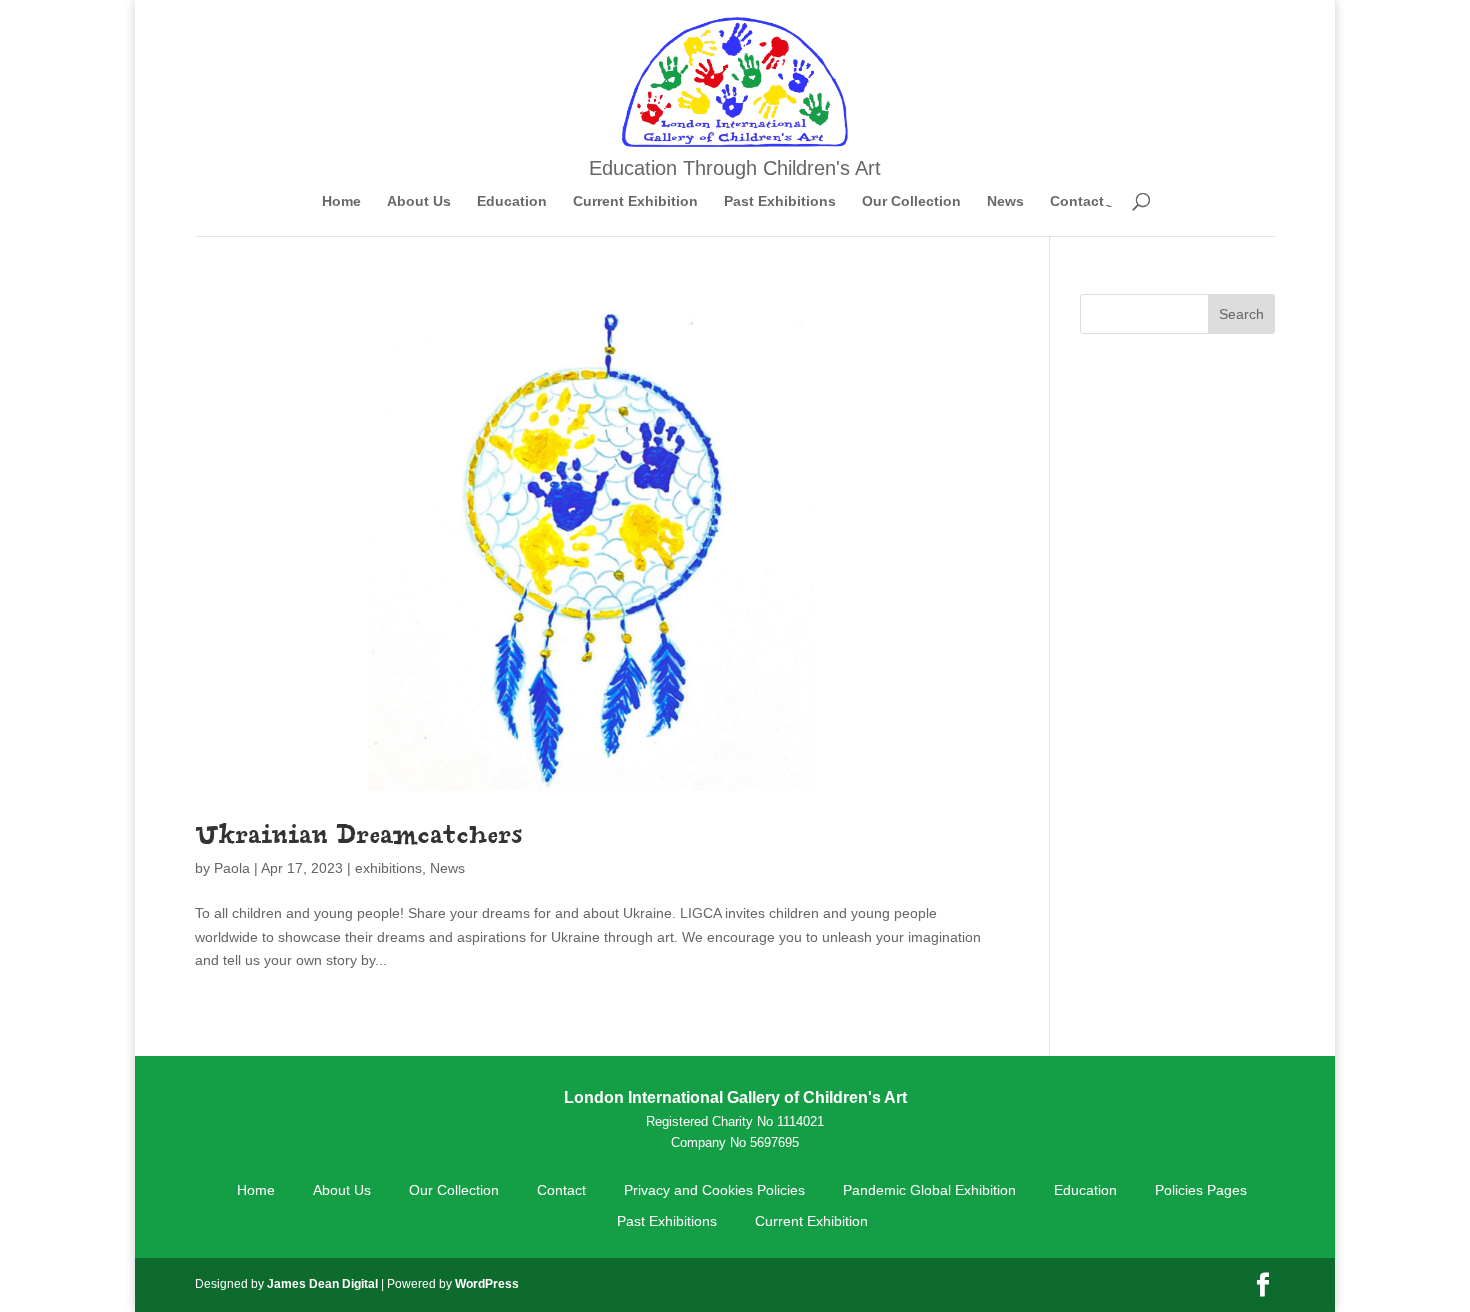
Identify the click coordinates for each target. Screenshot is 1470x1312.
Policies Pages (1201, 1190)
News (1005, 201)
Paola (232, 868)
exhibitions (388, 868)
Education (512, 201)
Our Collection (911, 201)
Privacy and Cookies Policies (714, 1190)
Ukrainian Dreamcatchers (358, 833)
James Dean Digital (322, 1284)
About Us (419, 201)
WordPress (487, 1284)
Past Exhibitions (780, 201)
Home (341, 201)
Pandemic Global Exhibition (929, 1190)
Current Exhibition (635, 201)
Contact (1077, 201)
